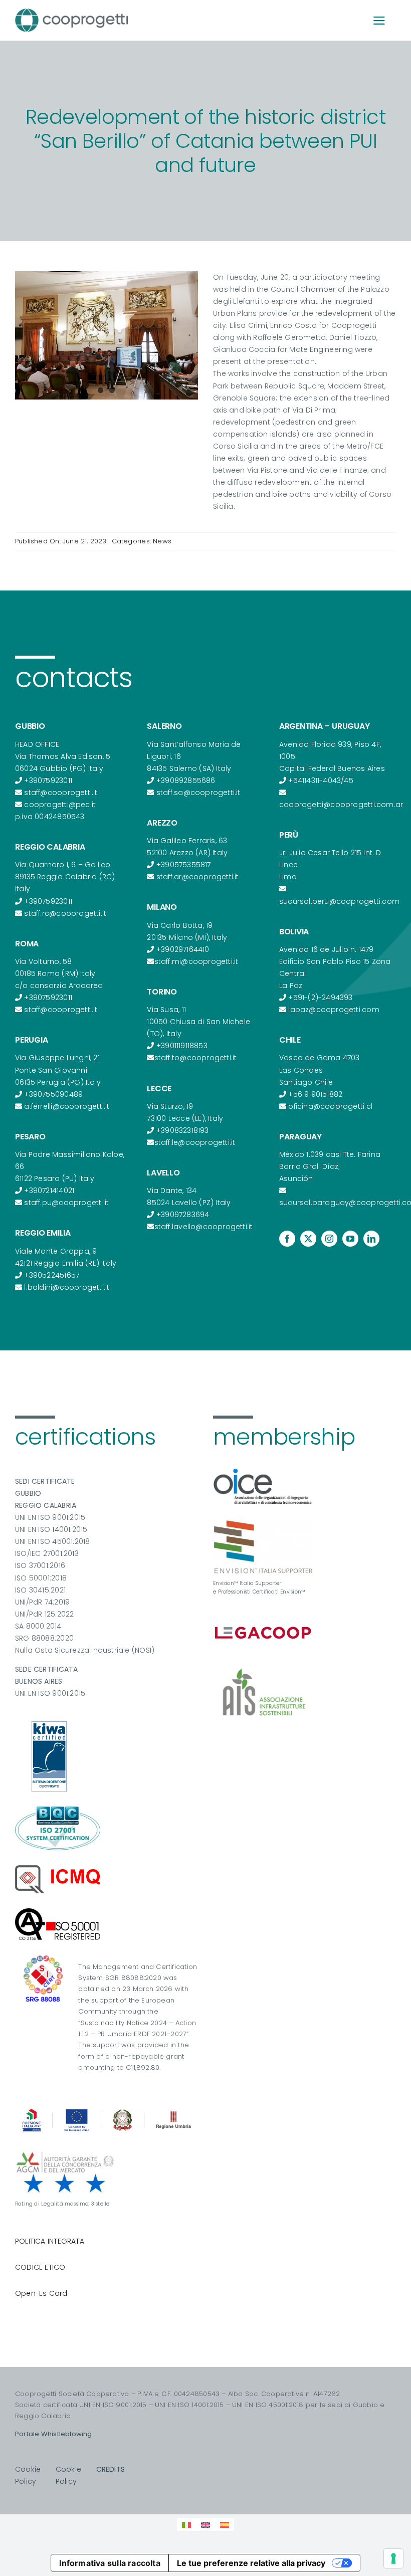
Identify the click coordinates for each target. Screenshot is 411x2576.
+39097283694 (183, 1215)
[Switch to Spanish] (225, 2525)
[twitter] (308, 1239)
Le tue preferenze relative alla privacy (251, 2563)
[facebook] (287, 1239)
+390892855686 (186, 780)
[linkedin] (371, 1239)
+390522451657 (52, 1275)
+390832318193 (183, 1130)
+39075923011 (48, 780)
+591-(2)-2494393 (320, 998)
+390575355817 (184, 865)
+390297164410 (183, 949)
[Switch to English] (205, 2525)
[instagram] (329, 1239)
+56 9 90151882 (315, 1094)
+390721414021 (49, 1191)
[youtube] (350, 1239)
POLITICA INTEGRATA (50, 2241)
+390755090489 (53, 1094)
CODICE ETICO (40, 2267)
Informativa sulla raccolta (110, 2563)
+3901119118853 (182, 1046)
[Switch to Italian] (186, 2525)
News (162, 541)
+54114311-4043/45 (321, 780)
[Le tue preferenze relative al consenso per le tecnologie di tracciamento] (393, 2558)
